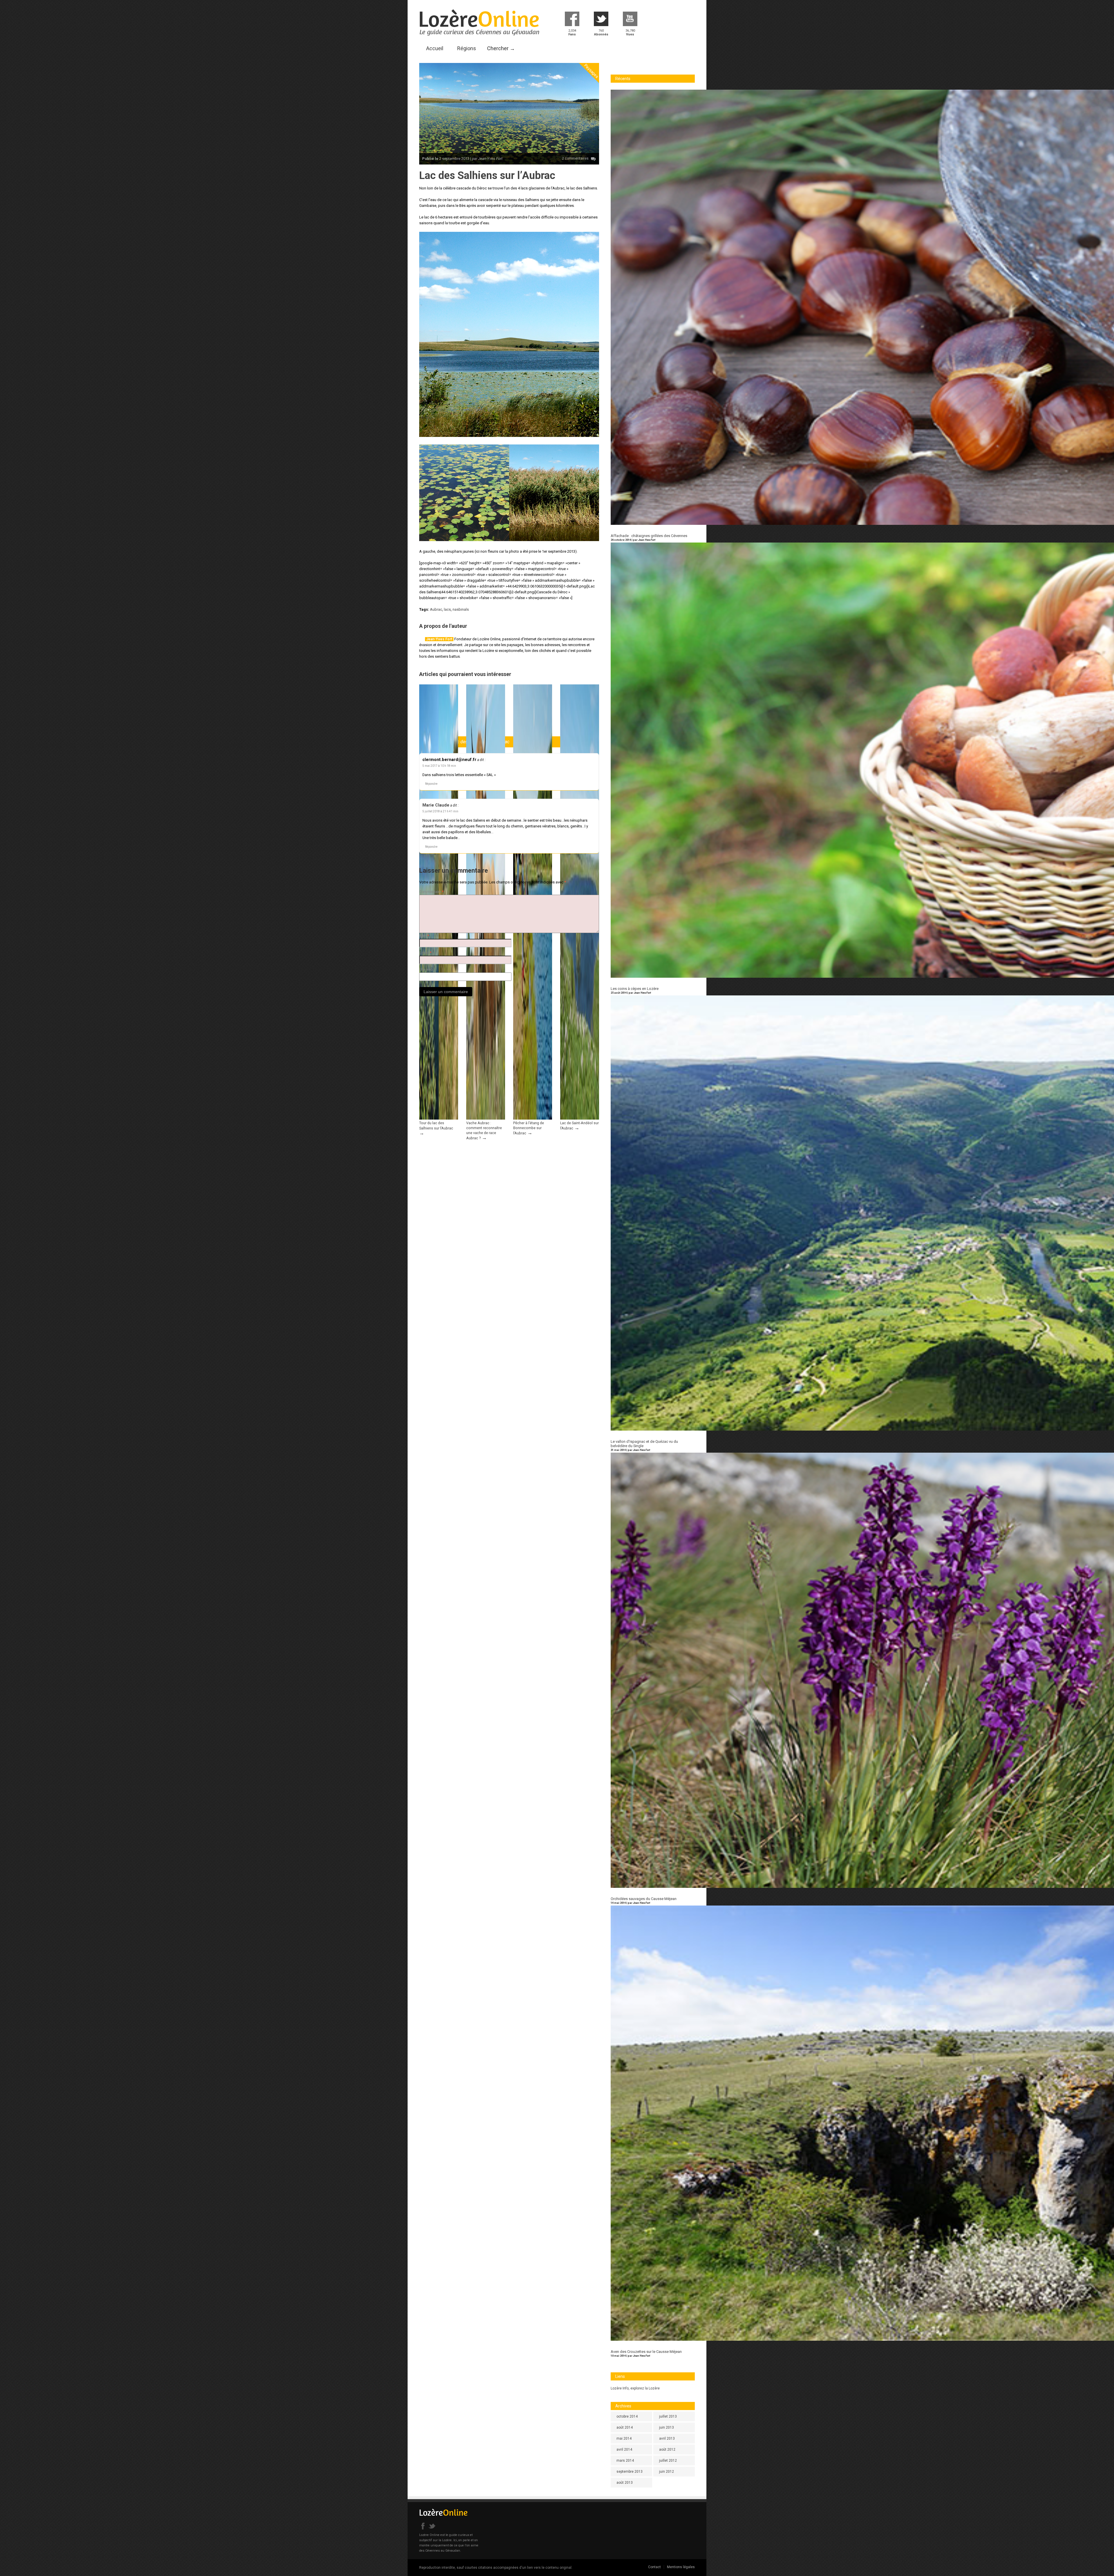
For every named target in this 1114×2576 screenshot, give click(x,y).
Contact (654, 2567)
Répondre (431, 784)
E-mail (425, 953)
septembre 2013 (630, 2472)
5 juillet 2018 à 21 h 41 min (440, 811)
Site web (426, 970)
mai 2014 (624, 2438)
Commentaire (431, 892)
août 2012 (667, 2450)
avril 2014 (624, 2450)
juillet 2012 (668, 2461)
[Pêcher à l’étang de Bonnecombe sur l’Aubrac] (533, 1118)
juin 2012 (667, 2472)
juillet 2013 (668, 2416)
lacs (447, 609)
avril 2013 (667, 2438)
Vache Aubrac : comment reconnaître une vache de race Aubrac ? (484, 1130)
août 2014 (625, 2427)
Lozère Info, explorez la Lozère (635, 2388)
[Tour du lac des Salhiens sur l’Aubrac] (439, 1118)
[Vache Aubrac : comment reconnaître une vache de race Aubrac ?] (486, 1118)
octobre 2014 (627, 2416)
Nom (424, 936)
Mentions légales (681, 2567)
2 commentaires (575, 158)
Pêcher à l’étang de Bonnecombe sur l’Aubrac (529, 1128)
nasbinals (461, 609)
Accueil (435, 48)
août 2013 (625, 2483)
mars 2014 (625, 2461)
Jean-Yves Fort (439, 639)
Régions (467, 48)
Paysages (591, 71)
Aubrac (436, 609)
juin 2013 (667, 2427)
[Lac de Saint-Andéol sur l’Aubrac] (580, 1118)
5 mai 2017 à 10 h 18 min (439, 766)
